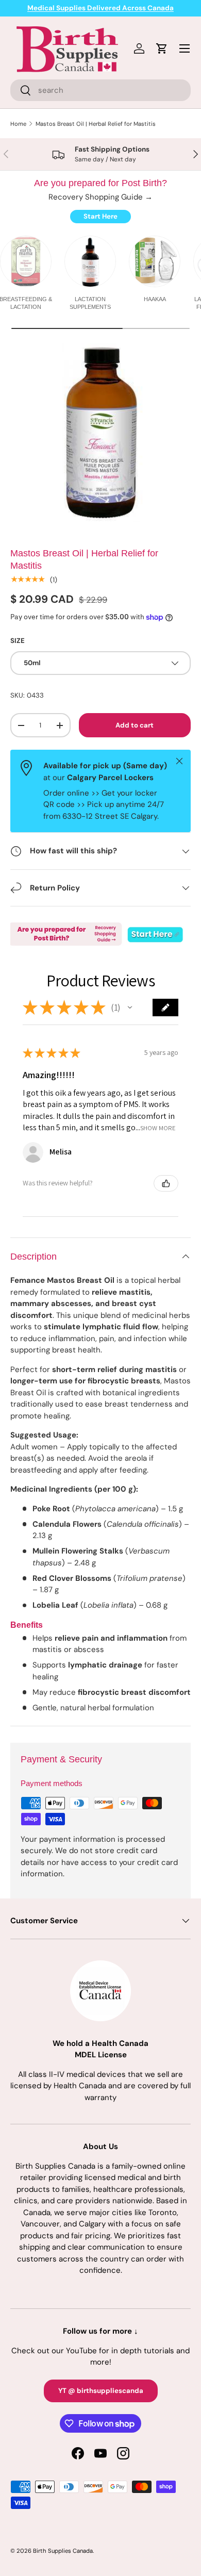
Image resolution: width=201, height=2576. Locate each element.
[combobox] (100, 90)
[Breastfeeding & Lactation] (26, 261)
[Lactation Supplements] (90, 261)
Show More (158, 1128)
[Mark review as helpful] (166, 1183)
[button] (130, 1008)
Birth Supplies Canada (63, 2551)
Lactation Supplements (90, 303)
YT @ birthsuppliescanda (101, 2391)
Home (18, 124)
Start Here (100, 216)
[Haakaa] (155, 261)
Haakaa (155, 299)
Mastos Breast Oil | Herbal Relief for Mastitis (96, 124)
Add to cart (135, 725)
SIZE (18, 641)
